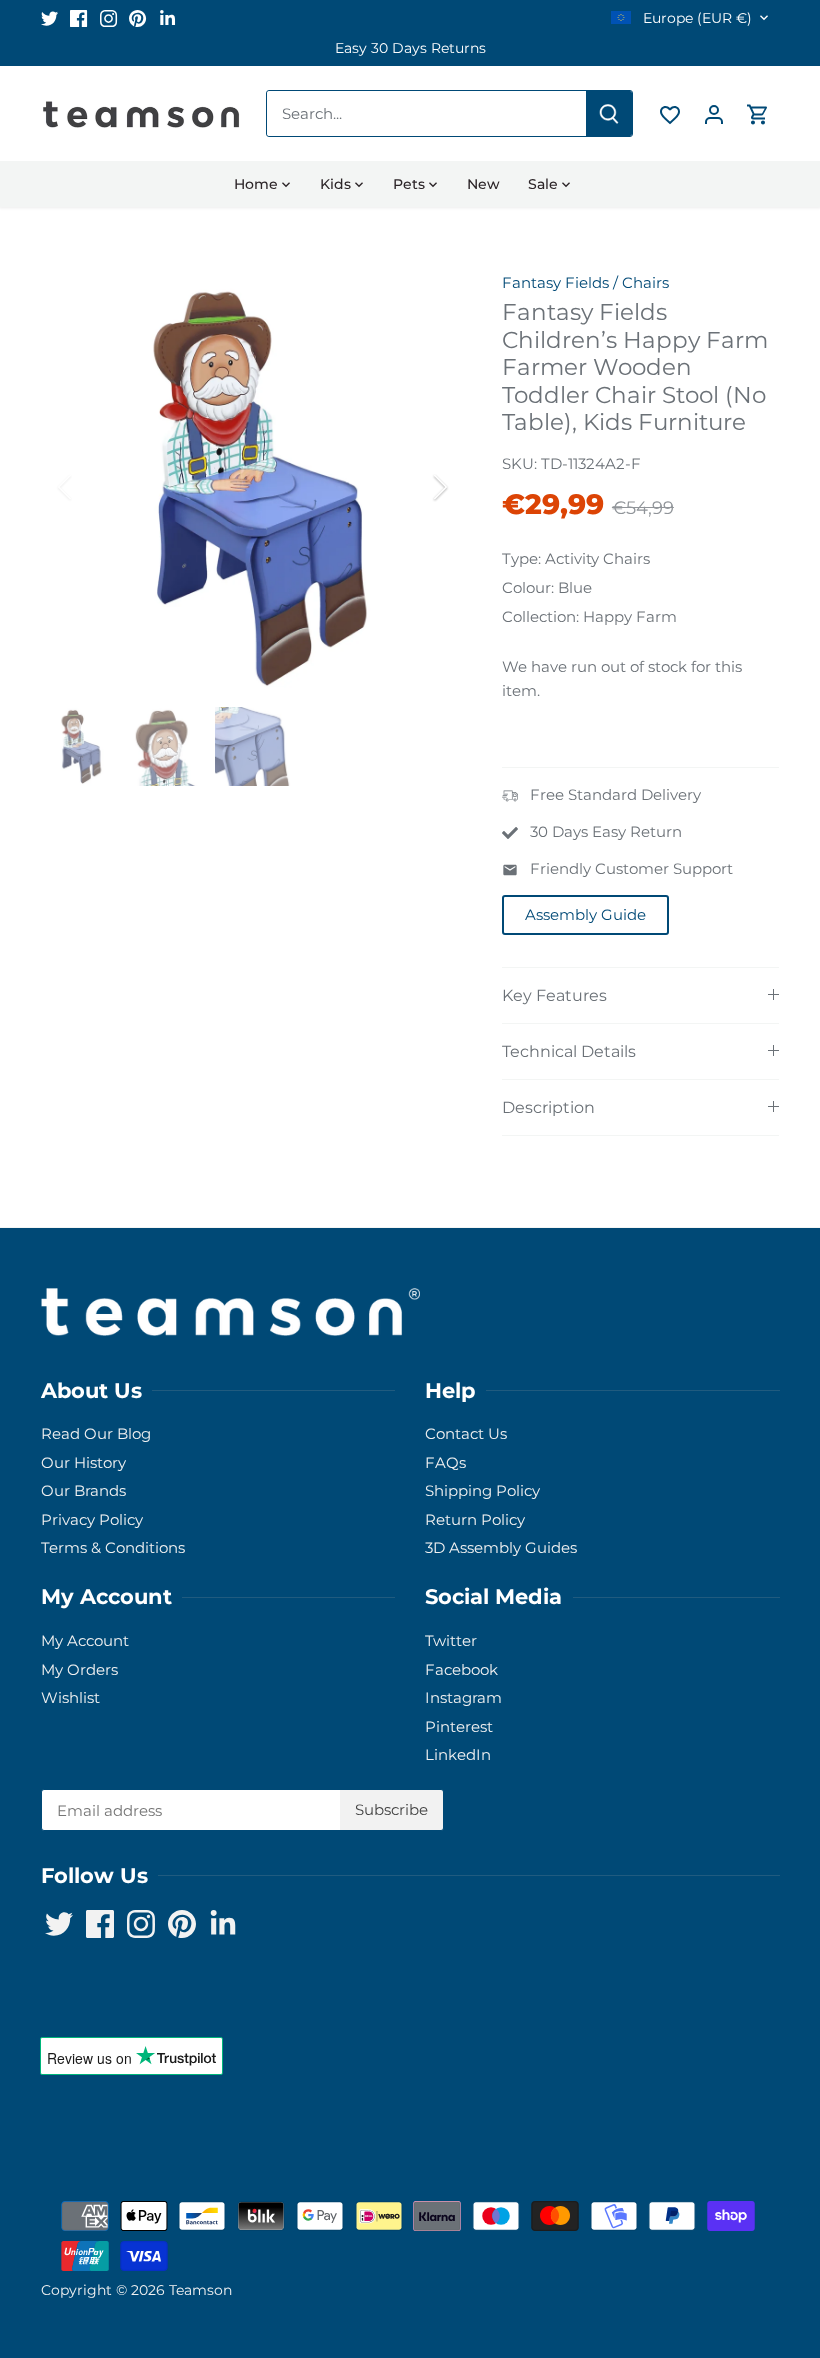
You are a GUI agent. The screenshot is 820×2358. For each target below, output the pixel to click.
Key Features (554, 995)
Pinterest (459, 1726)
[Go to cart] (758, 113)
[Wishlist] (670, 113)
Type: (521, 558)
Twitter (451, 1640)
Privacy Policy (92, 1519)
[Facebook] (78, 17)
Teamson (200, 2290)
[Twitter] (49, 17)
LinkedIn (458, 1754)
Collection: (540, 616)
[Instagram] (108, 17)
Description (548, 1107)
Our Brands (83, 1490)
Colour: (528, 587)
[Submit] (609, 113)
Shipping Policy (482, 1490)
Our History (83, 1462)
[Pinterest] (137, 17)
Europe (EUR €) (695, 18)
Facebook (461, 1669)
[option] (410, 48)
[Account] (714, 113)
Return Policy (475, 1519)
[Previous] (91, 487)
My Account (85, 1640)
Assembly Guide (585, 914)
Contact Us (466, 1433)
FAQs (445, 1462)
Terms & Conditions (113, 1547)
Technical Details (569, 1051)
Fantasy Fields (555, 282)
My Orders (79, 1669)
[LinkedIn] (167, 17)
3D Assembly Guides (501, 1547)
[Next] (414, 487)
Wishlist (70, 1697)
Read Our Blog (96, 1433)
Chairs (645, 282)
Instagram (463, 1697)
